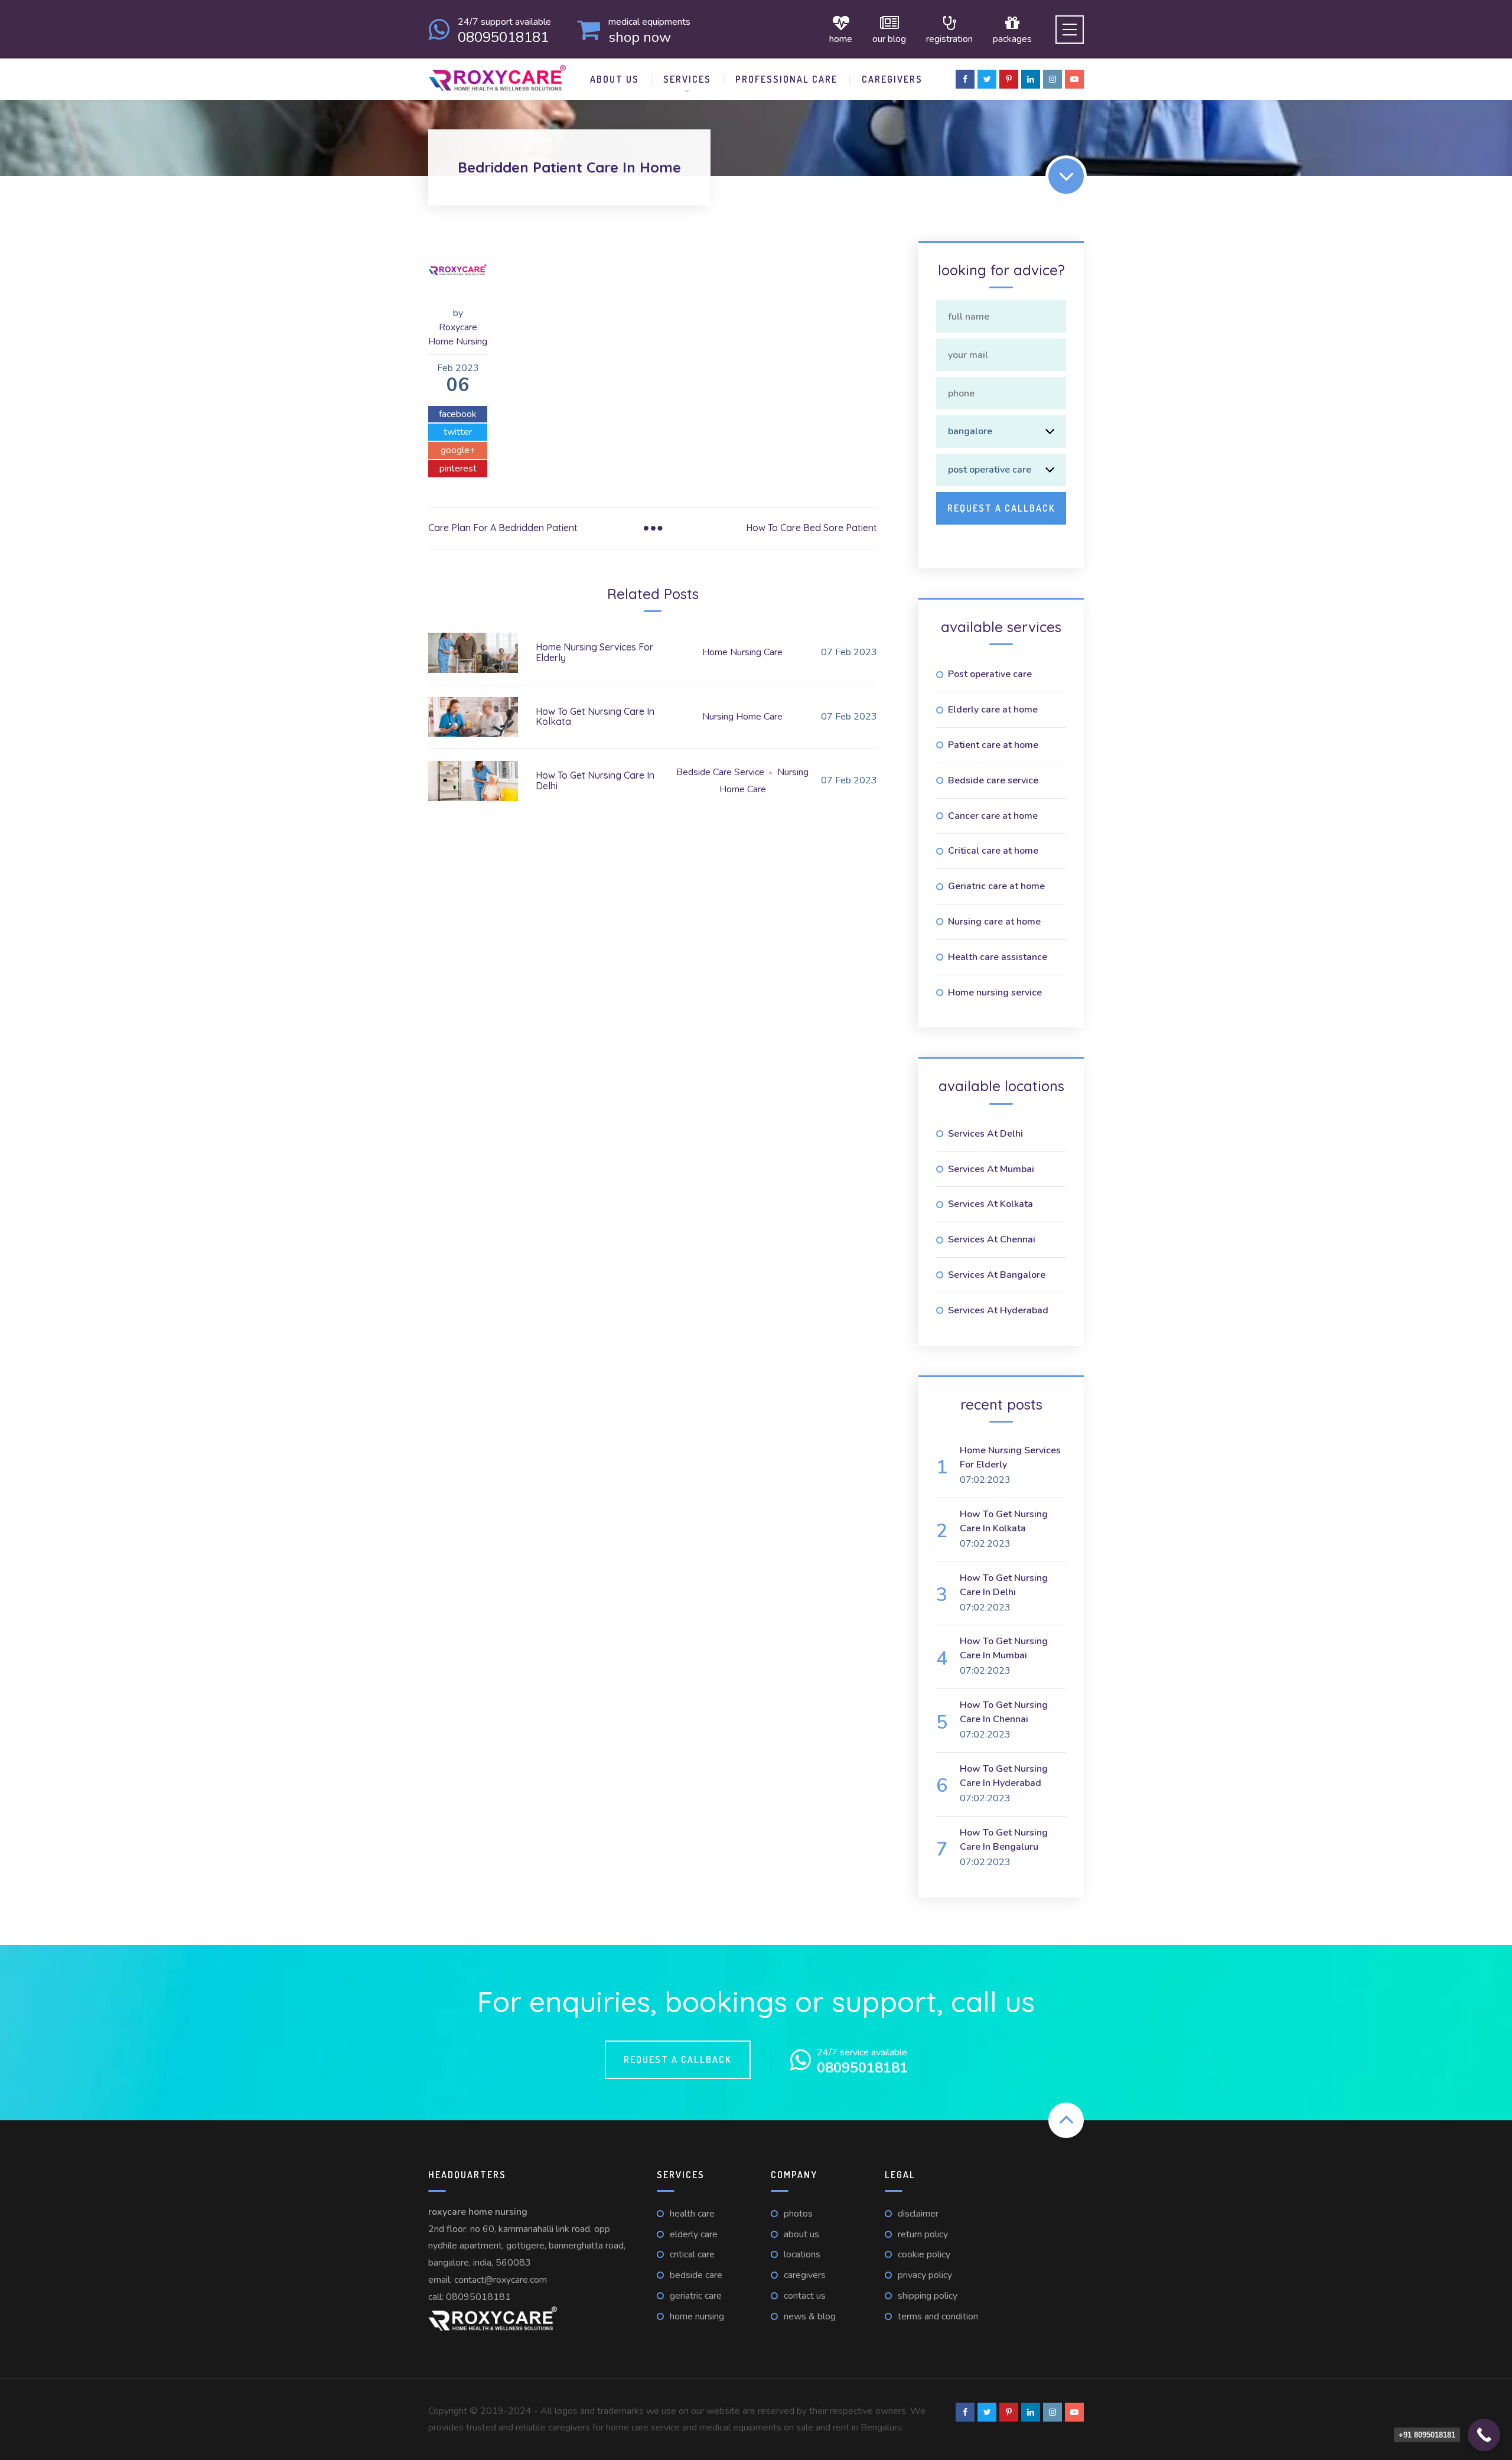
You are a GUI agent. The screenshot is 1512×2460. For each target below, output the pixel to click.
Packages (1012, 38)
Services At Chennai (992, 1239)
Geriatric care (696, 2296)
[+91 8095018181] (1484, 2435)
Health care (692, 2214)
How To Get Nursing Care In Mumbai (1004, 1648)
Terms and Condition (938, 2316)
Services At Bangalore (997, 1275)
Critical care (692, 2254)
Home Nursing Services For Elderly (594, 652)
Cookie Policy (924, 2254)
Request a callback (678, 2059)
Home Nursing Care (742, 652)
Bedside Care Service (720, 772)
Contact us (805, 2296)
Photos (798, 2214)
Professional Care (786, 79)
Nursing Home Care (742, 717)
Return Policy (923, 2234)
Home (841, 38)
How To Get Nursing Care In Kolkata (595, 717)
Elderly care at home (993, 710)
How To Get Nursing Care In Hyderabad (1004, 1776)
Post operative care (990, 674)
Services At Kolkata (990, 1204)
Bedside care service (993, 780)
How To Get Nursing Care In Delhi (595, 780)
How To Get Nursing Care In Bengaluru (1004, 1840)
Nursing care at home (994, 922)
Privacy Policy (925, 2275)
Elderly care (694, 2234)
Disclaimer (918, 2214)
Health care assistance (998, 957)
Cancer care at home (993, 816)
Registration (949, 38)
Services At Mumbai (991, 1169)
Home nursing (697, 2316)
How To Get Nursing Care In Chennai (1004, 1712)
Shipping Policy (928, 2296)
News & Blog (810, 2316)
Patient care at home (993, 745)
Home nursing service (995, 993)
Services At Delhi (985, 1134)
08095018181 (478, 2297)
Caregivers (892, 79)
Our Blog (889, 38)
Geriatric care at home (996, 886)
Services (687, 79)
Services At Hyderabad (998, 1310)
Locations (802, 2254)
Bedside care (696, 2275)
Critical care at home (993, 851)
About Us (615, 79)
